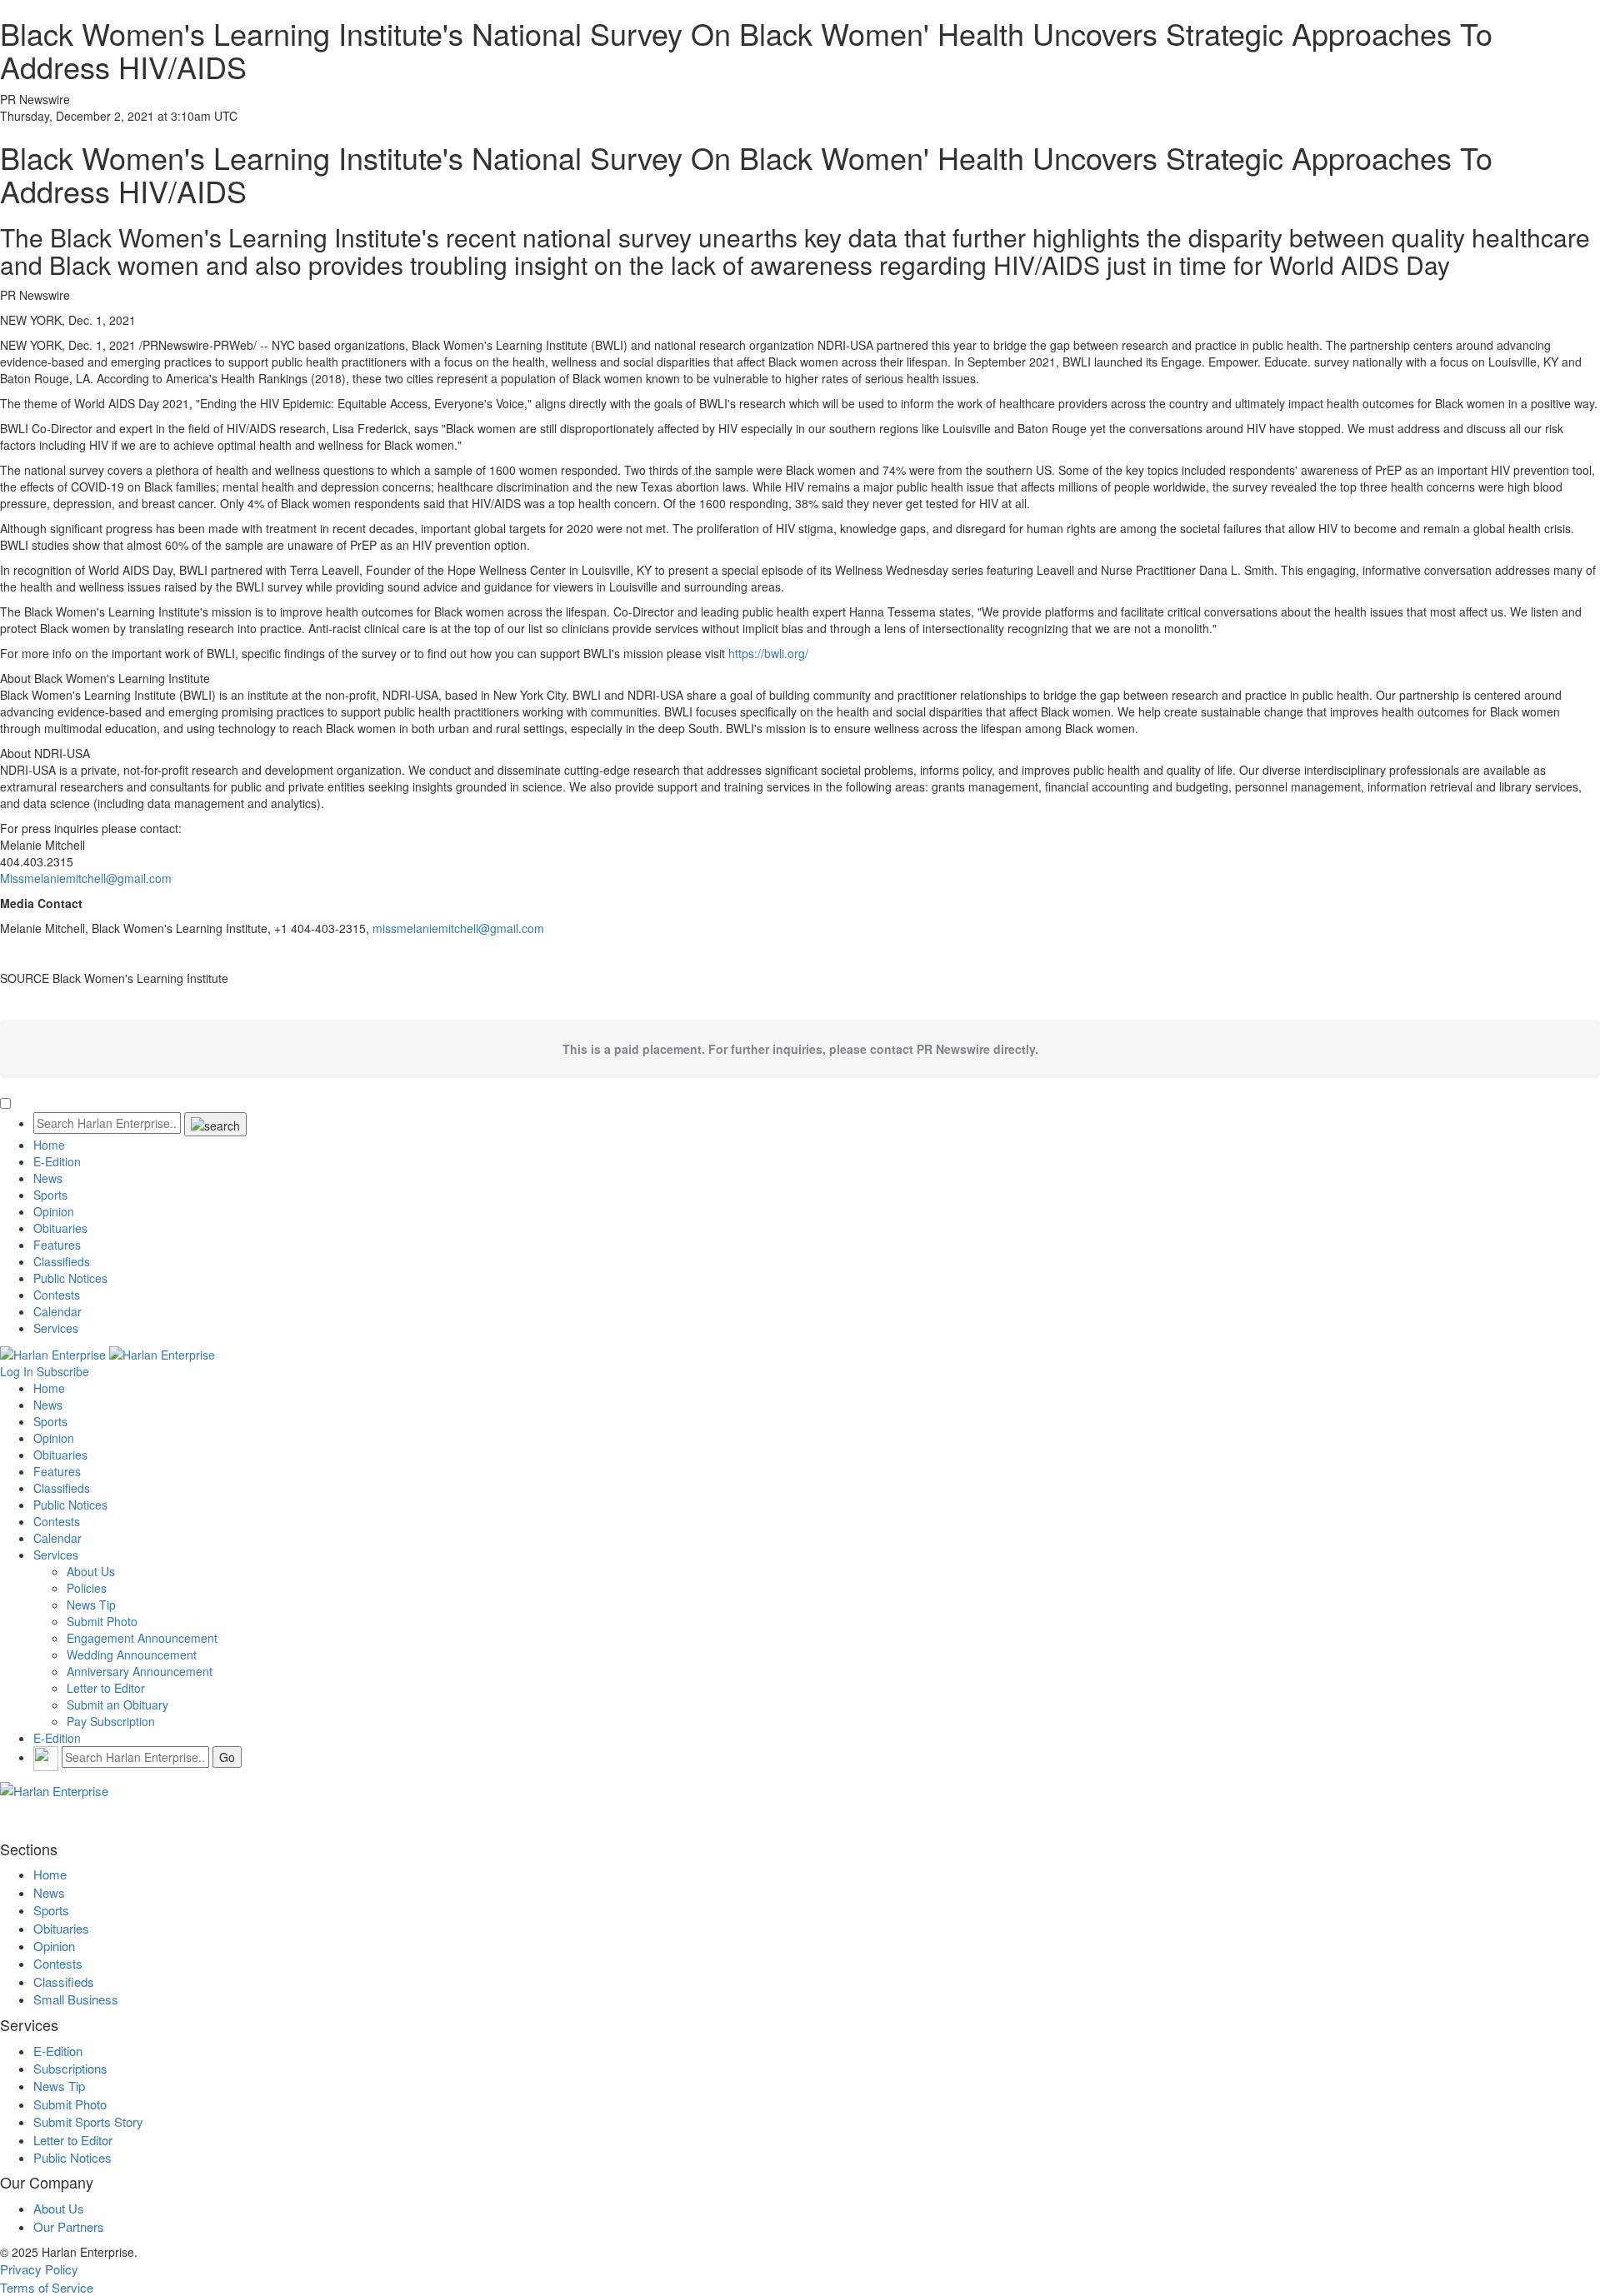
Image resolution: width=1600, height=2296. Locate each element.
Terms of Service (47, 2287)
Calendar (57, 1311)
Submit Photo (102, 1621)
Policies (87, 1588)
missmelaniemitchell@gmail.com (458, 928)
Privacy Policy (39, 2269)
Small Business (76, 1999)
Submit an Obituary (117, 1705)
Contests (57, 1295)
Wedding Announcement (132, 1655)
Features (57, 1245)
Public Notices (70, 1278)
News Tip (91, 1605)
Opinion (54, 1211)
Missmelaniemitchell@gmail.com (86, 878)
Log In (17, 1371)
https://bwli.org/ (768, 653)
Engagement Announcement (142, 1638)
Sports (50, 1195)
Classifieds (62, 1261)
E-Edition (57, 1161)
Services (56, 1328)
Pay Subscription (111, 1721)
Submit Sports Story (88, 2121)
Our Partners (69, 2226)
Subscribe (63, 1371)
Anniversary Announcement (140, 1671)
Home (49, 1145)
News (48, 1178)
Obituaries (60, 1228)
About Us (91, 1571)
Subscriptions (70, 2068)
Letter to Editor (106, 1688)
